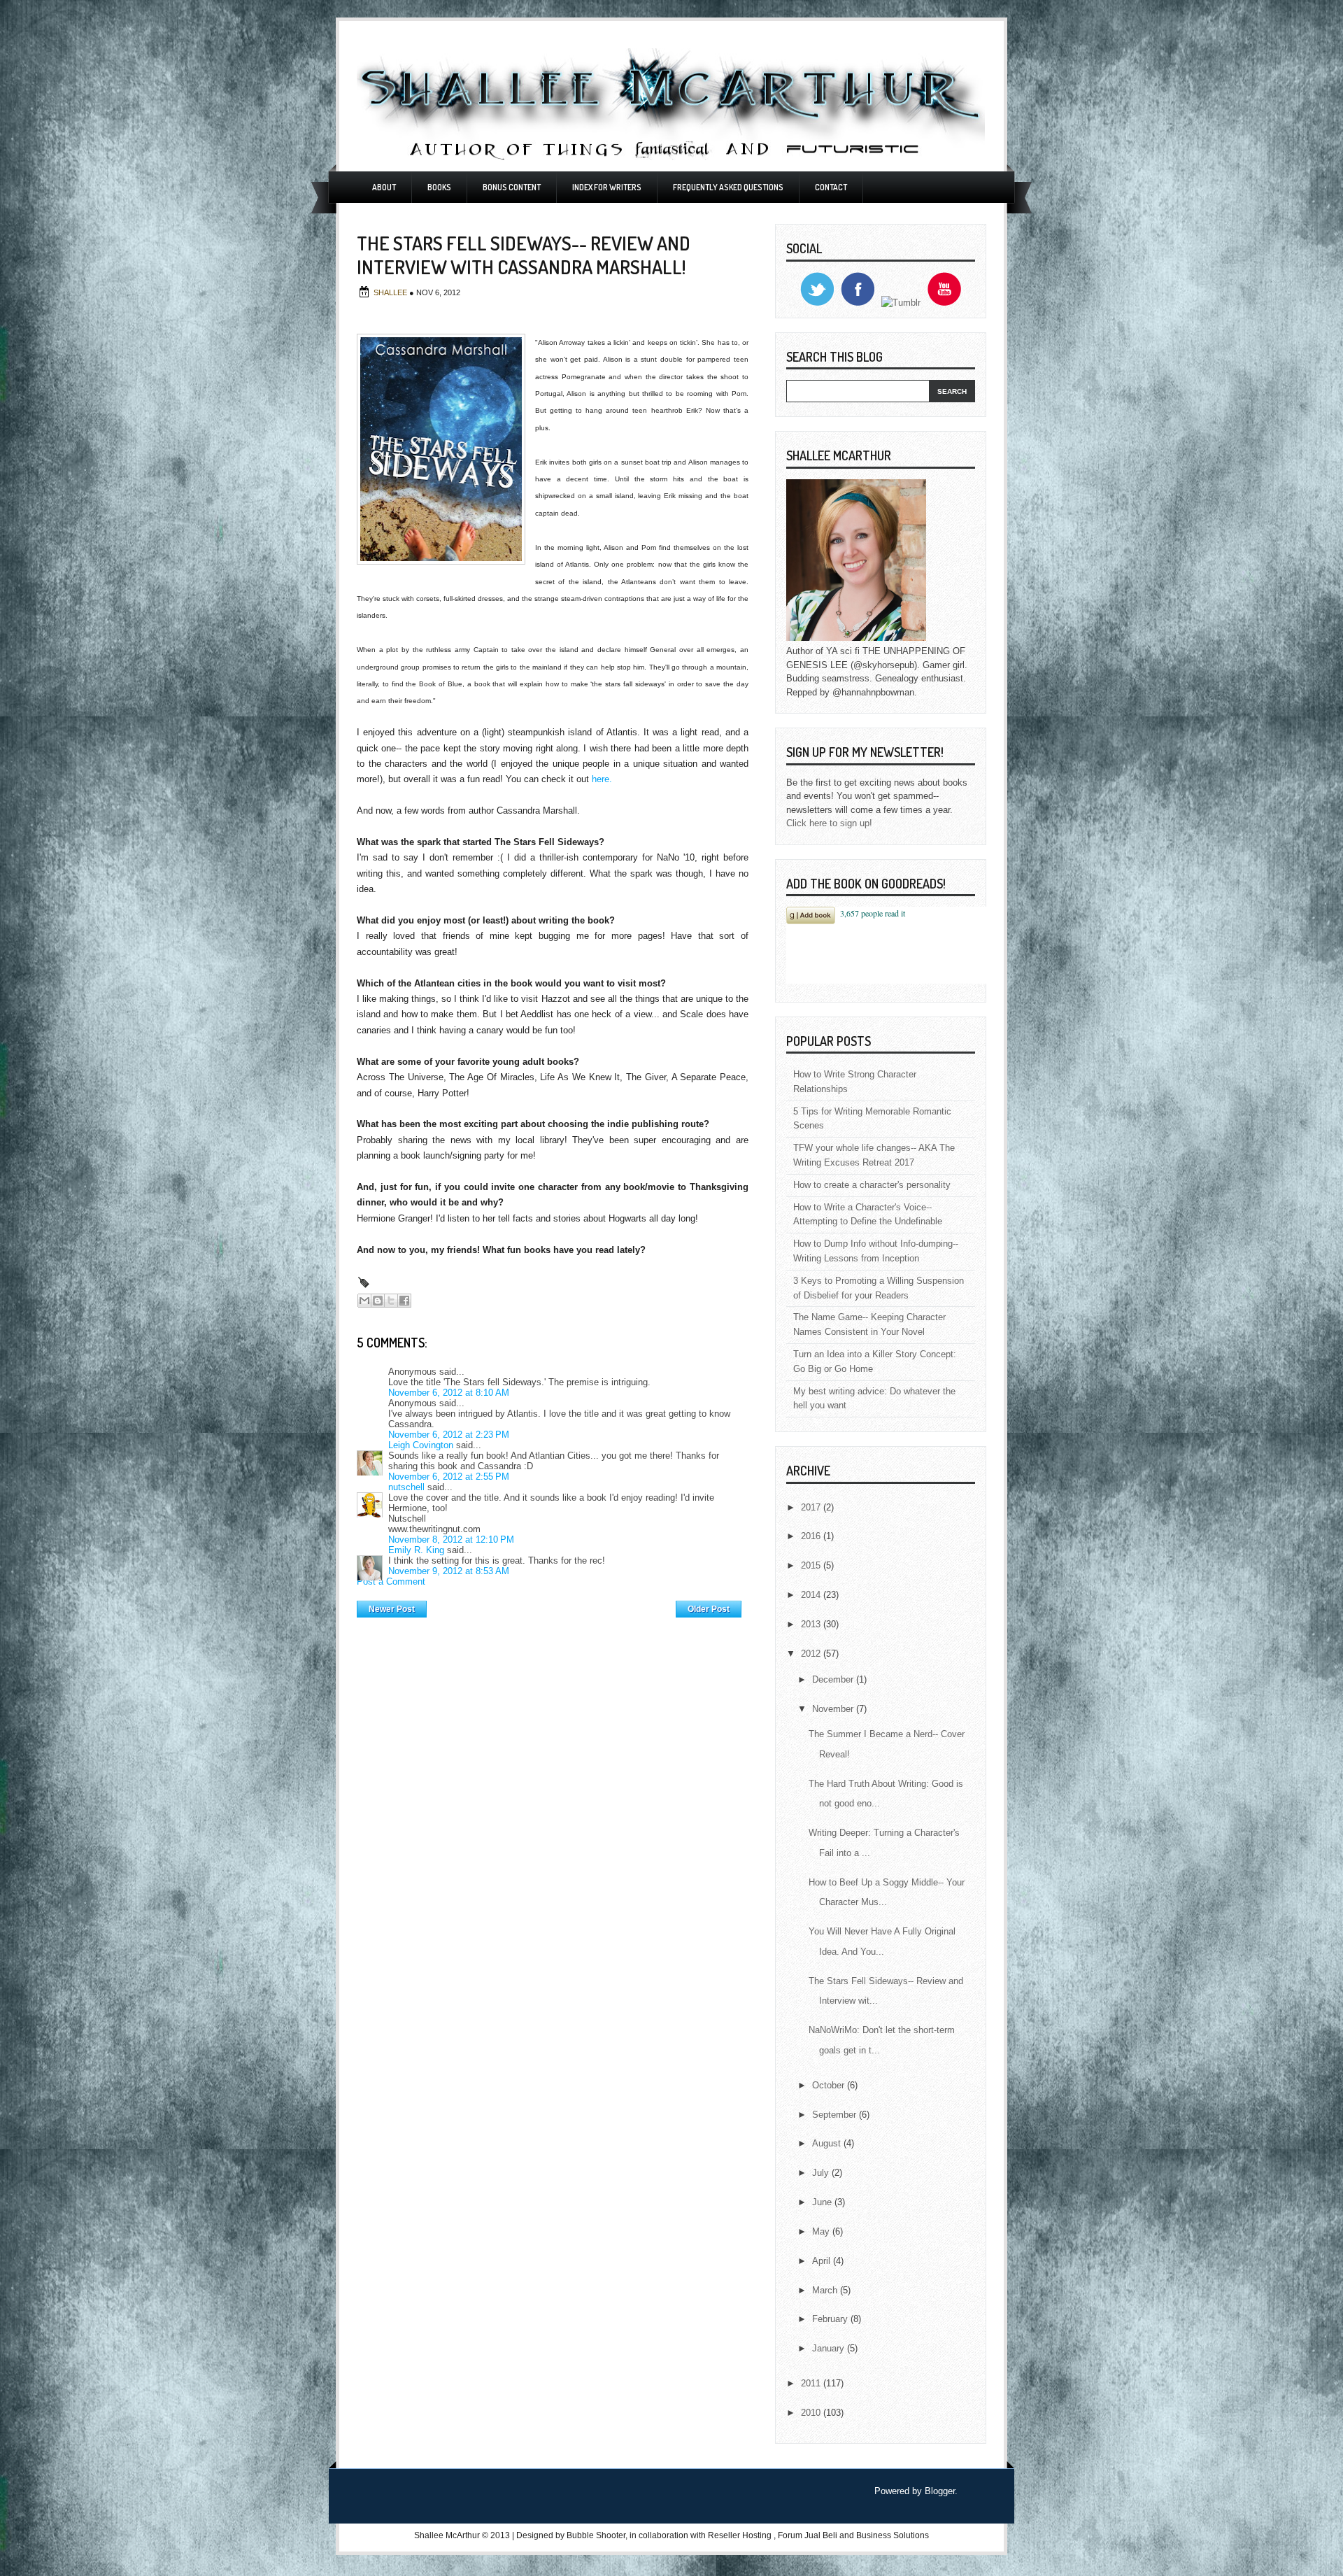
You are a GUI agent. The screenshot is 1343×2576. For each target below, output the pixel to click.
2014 (812, 1595)
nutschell (406, 1487)
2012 (812, 1654)
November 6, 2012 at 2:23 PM (449, 1435)
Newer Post (392, 1609)
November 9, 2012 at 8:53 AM (449, 1571)
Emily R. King (416, 1550)
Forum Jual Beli (809, 2535)
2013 (812, 1624)
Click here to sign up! (829, 823)
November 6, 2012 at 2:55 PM (449, 1477)
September (836, 2115)
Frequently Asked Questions (728, 187)
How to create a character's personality (872, 1185)
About (384, 187)
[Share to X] (391, 1301)
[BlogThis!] (378, 1301)
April (823, 2261)
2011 (812, 2383)
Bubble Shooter (596, 2535)
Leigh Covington (421, 1445)
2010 (812, 2413)
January (830, 2348)
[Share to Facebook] (404, 1301)
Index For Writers (607, 187)
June (823, 2202)
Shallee (391, 292)
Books (439, 187)
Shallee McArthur (447, 2535)
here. (602, 779)
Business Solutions (893, 2535)
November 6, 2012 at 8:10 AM (449, 1393)
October (830, 2085)
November (834, 1709)
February (831, 2319)
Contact (831, 187)
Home (552, 1606)
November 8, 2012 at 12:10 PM (451, 1540)
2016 (812, 1536)
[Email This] (364, 1301)
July (822, 2173)
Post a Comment (391, 1581)
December (834, 1679)
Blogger (940, 2491)
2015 (812, 1565)
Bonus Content (512, 187)
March (826, 2290)
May (822, 2231)
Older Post (709, 1609)
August (828, 2143)
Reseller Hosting (740, 2535)
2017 (812, 1507)
